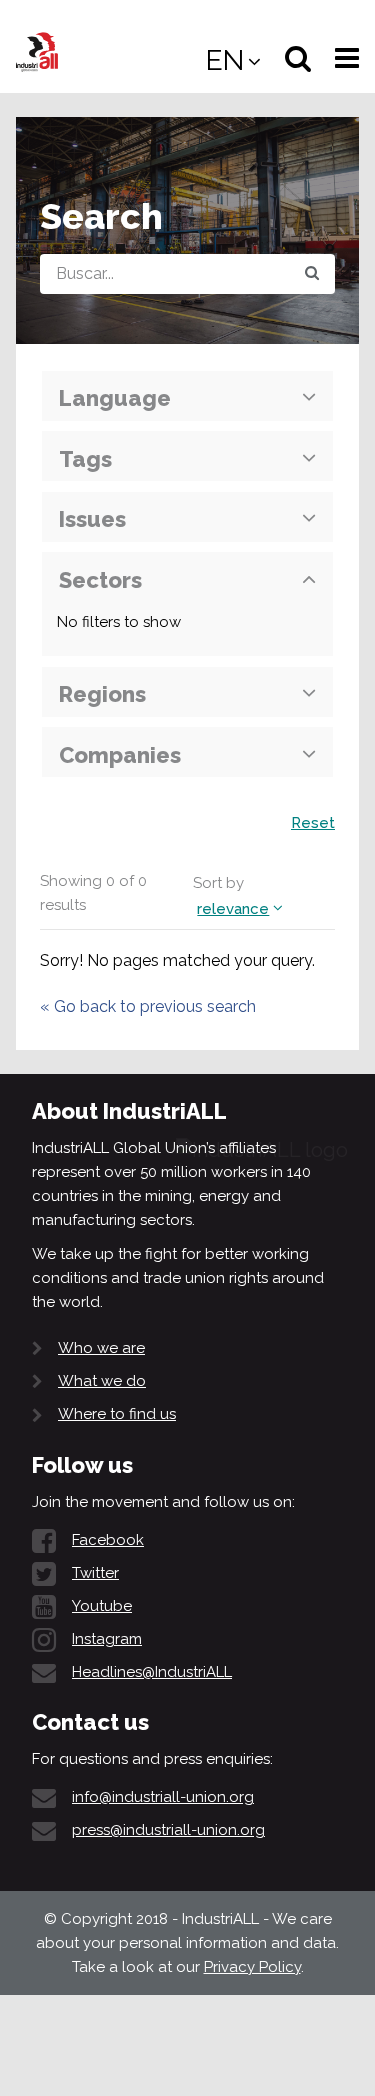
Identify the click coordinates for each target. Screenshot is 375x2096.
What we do (102, 1381)
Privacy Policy (252, 1967)
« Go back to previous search (148, 1006)
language (115, 398)
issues (92, 519)
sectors (100, 580)
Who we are (101, 1348)
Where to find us (117, 1414)
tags (85, 459)
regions (102, 694)
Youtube (102, 1606)
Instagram (107, 1639)
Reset (313, 823)
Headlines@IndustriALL (152, 1672)
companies (120, 755)
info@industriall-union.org (163, 1797)
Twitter (95, 1573)
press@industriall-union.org (168, 1830)
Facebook (108, 1540)
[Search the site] (312, 274)
